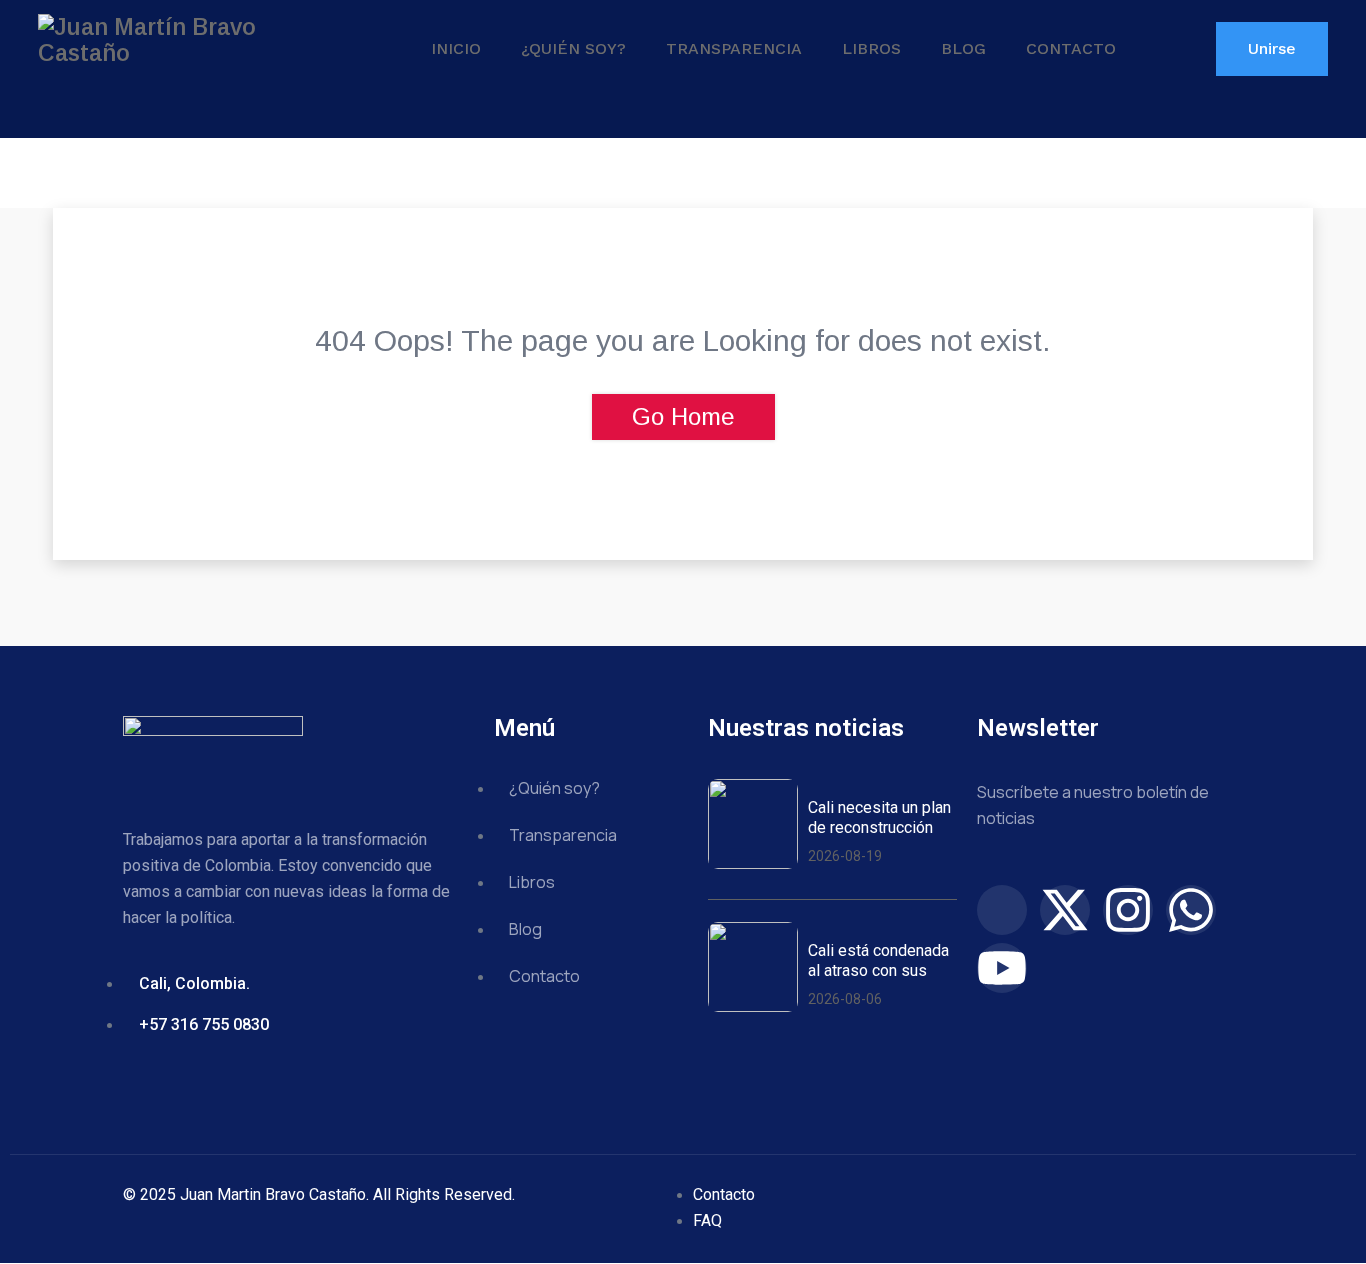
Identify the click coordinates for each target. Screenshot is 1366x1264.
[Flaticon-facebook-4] (1002, 910)
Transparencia (734, 48)
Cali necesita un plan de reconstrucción (879, 817)
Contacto (1071, 48)
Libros (871, 48)
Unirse (1272, 48)
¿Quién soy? (573, 48)
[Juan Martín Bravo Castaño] (188, 40)
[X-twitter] (1065, 910)
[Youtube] (1002, 968)
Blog (963, 48)
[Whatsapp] (1191, 910)
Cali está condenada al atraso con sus (878, 960)
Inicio (456, 48)
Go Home (683, 416)
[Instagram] (1128, 910)
